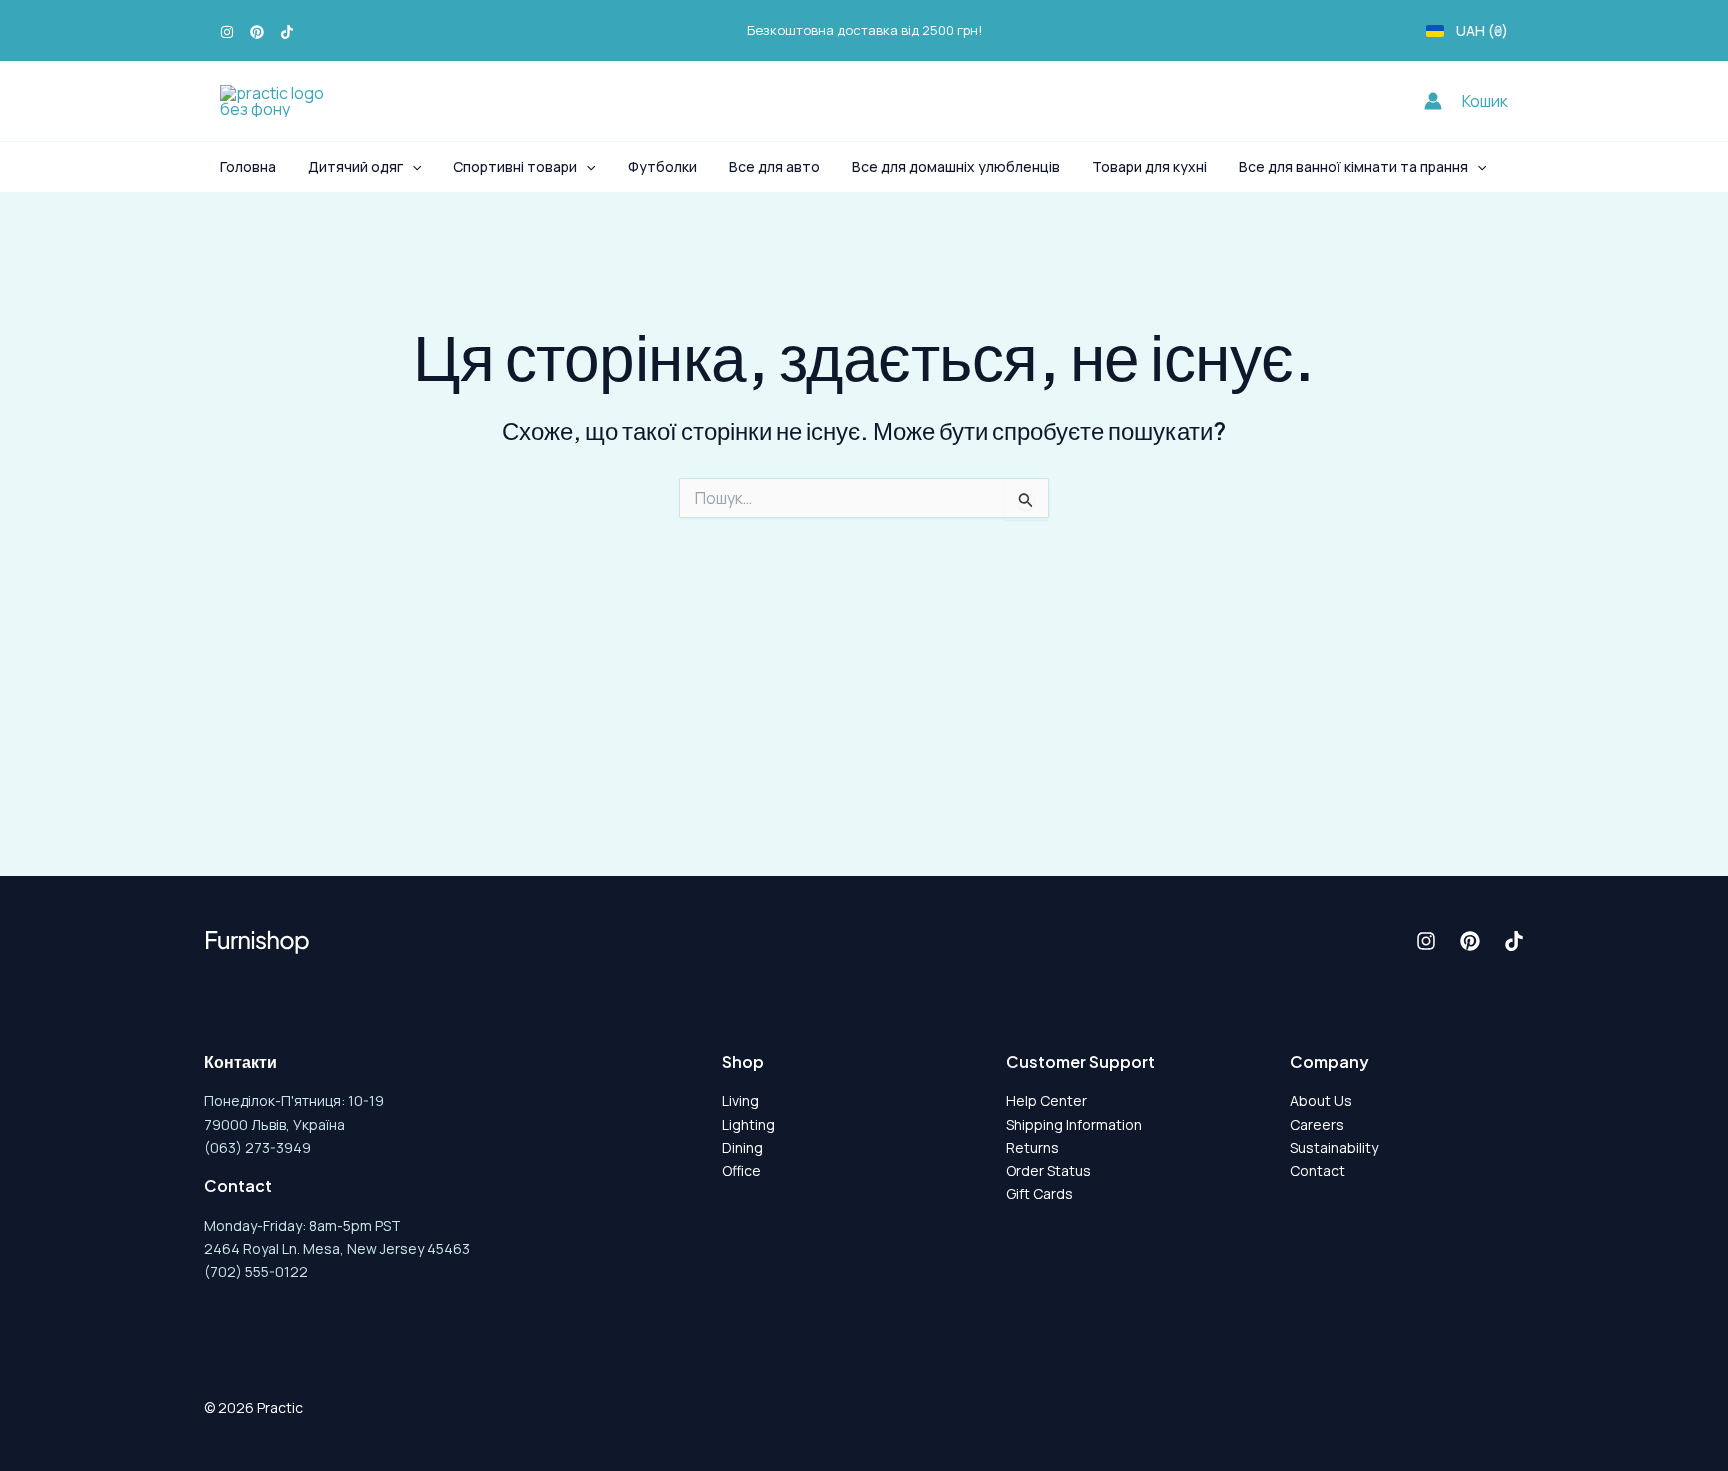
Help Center (1046, 1100)
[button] (412, 167)
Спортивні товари (515, 166)
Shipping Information (1074, 1124)
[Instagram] (227, 32)
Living (740, 1100)
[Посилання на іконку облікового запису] (1433, 101)
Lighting (748, 1124)
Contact (1317, 1170)
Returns (1032, 1147)
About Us (1321, 1100)
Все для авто (774, 166)
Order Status (1048, 1170)
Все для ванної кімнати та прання (1353, 166)
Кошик (1485, 101)
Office (741, 1170)
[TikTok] (287, 32)
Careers (1317, 1124)
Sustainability (1334, 1147)
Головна (248, 166)
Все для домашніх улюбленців (956, 166)
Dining (742, 1147)
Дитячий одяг (355, 166)
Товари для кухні (1149, 166)
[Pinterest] (257, 32)
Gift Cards (1039, 1193)
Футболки (662, 166)
